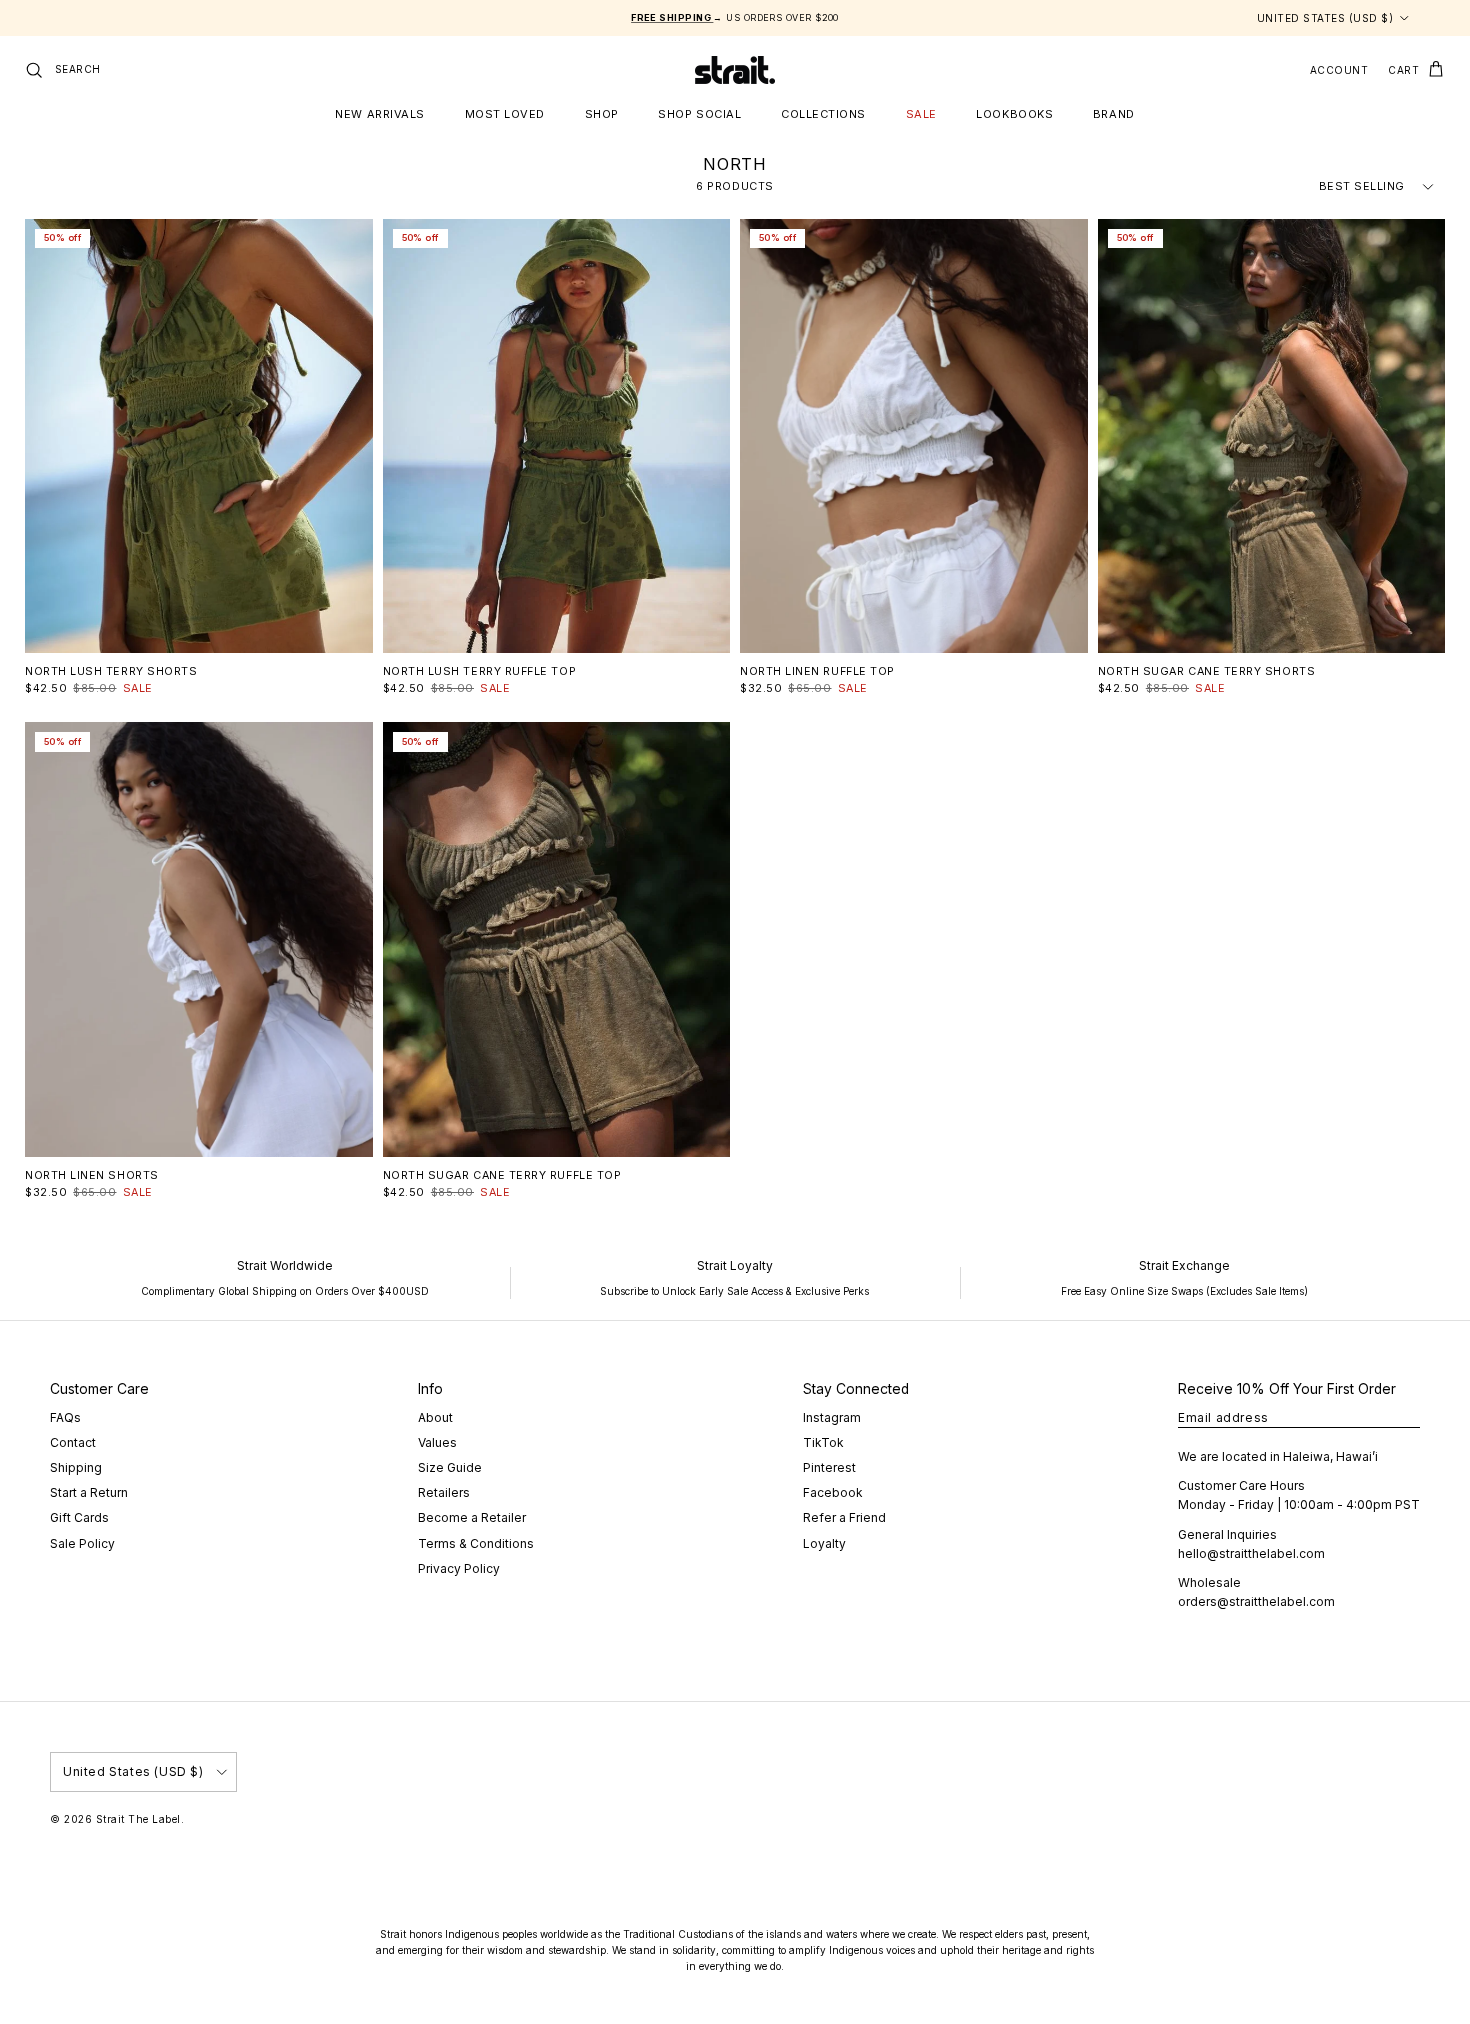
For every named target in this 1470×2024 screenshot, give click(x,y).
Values (437, 1442)
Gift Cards (79, 1517)
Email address (1223, 1417)
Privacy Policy (459, 1568)
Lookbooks (1014, 114)
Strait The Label (138, 1819)
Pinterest (829, 1467)
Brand (1114, 114)
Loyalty (824, 1543)
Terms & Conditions (476, 1543)
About (435, 1417)
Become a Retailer (472, 1517)
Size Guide (450, 1467)
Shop (602, 114)
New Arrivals (380, 114)
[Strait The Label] (735, 70)
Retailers (444, 1492)
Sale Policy (82, 1543)
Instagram (832, 1417)
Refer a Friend (844, 1517)
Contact (73, 1442)
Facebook (833, 1492)
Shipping (76, 1467)
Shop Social (699, 114)
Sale (921, 114)
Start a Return (89, 1492)
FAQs (65, 1417)
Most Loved (505, 114)
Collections (823, 114)
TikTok (823, 1442)
